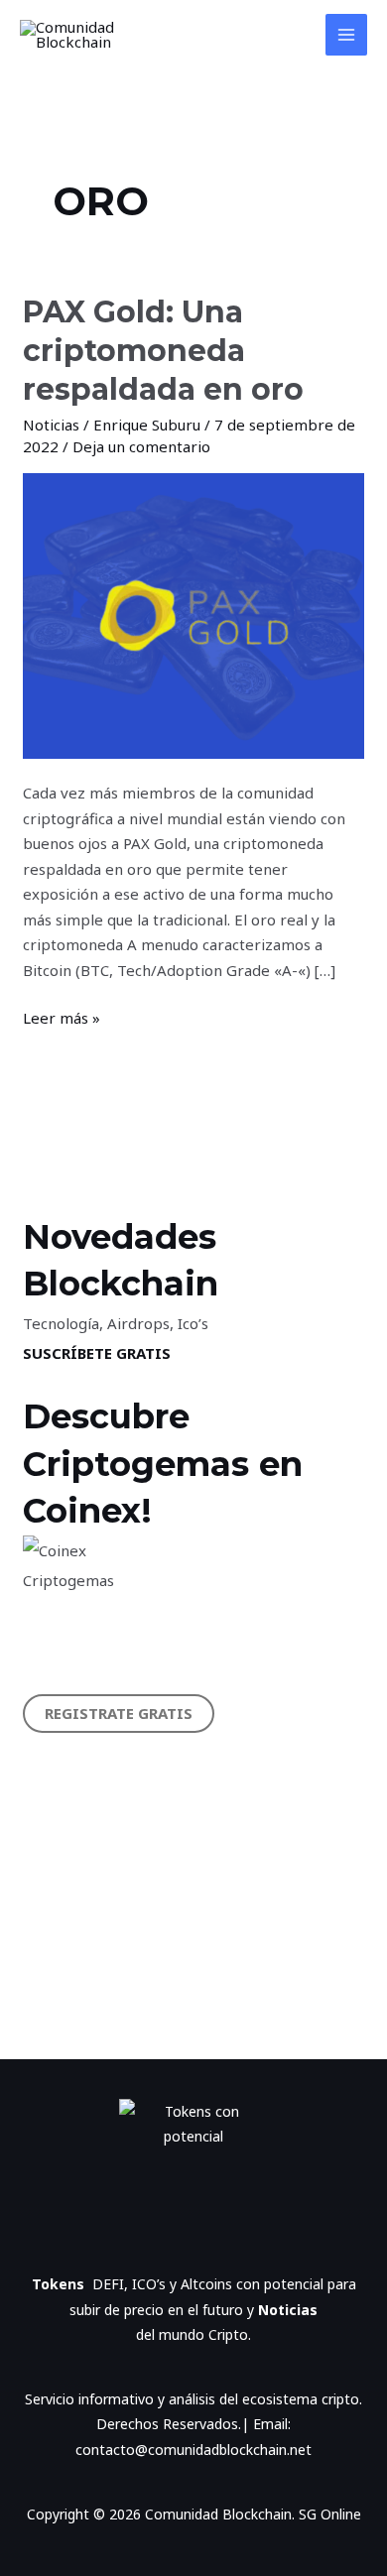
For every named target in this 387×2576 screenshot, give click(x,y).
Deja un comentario (141, 446)
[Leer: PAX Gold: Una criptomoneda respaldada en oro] (193, 614)
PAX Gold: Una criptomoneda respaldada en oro (163, 351)
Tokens (62, 2284)
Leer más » (62, 1017)
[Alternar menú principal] (347, 35)
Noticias (51, 425)
